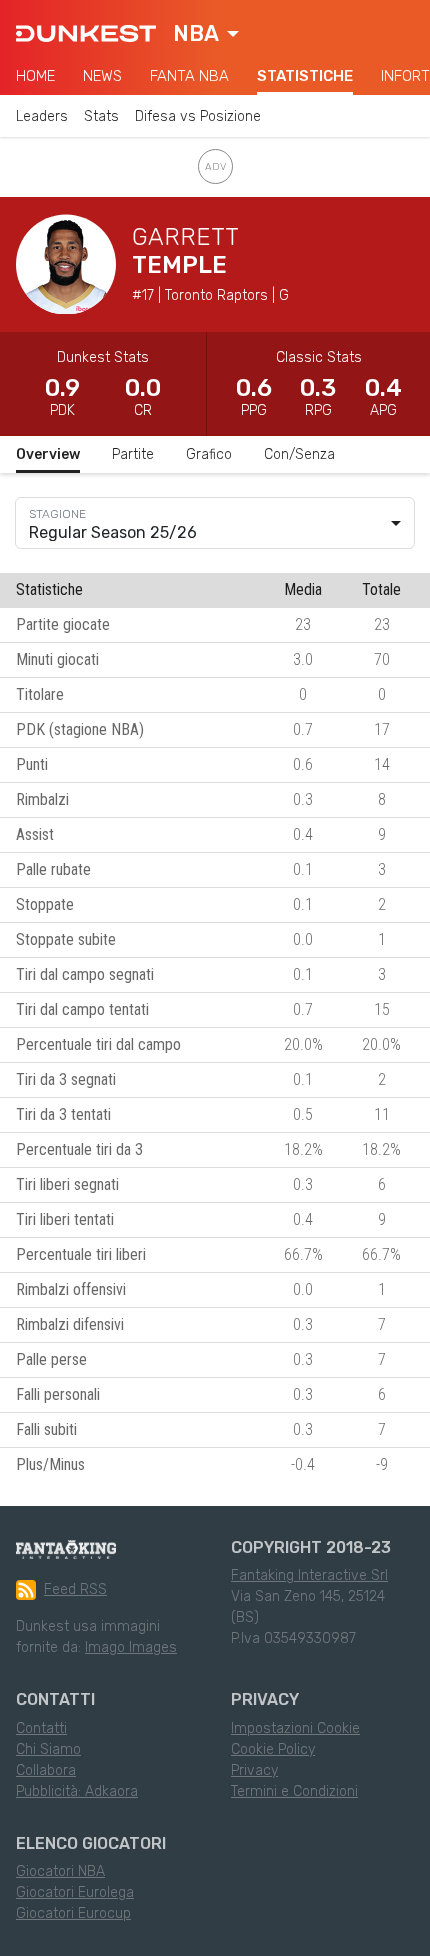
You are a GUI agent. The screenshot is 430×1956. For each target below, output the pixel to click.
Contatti (41, 1728)
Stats (101, 116)
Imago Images (131, 1647)
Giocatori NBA (60, 1871)
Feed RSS (75, 1589)
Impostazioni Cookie (295, 1728)
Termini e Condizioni (294, 1791)
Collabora (46, 1770)
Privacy (254, 1770)
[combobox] (206, 34)
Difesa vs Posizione (198, 116)
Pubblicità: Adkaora (77, 1791)
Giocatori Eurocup (73, 1913)
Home (35, 76)
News (102, 76)
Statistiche (305, 76)
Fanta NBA (189, 76)
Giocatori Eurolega (75, 1892)
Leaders (42, 116)
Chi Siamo (48, 1749)
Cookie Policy (273, 1749)
